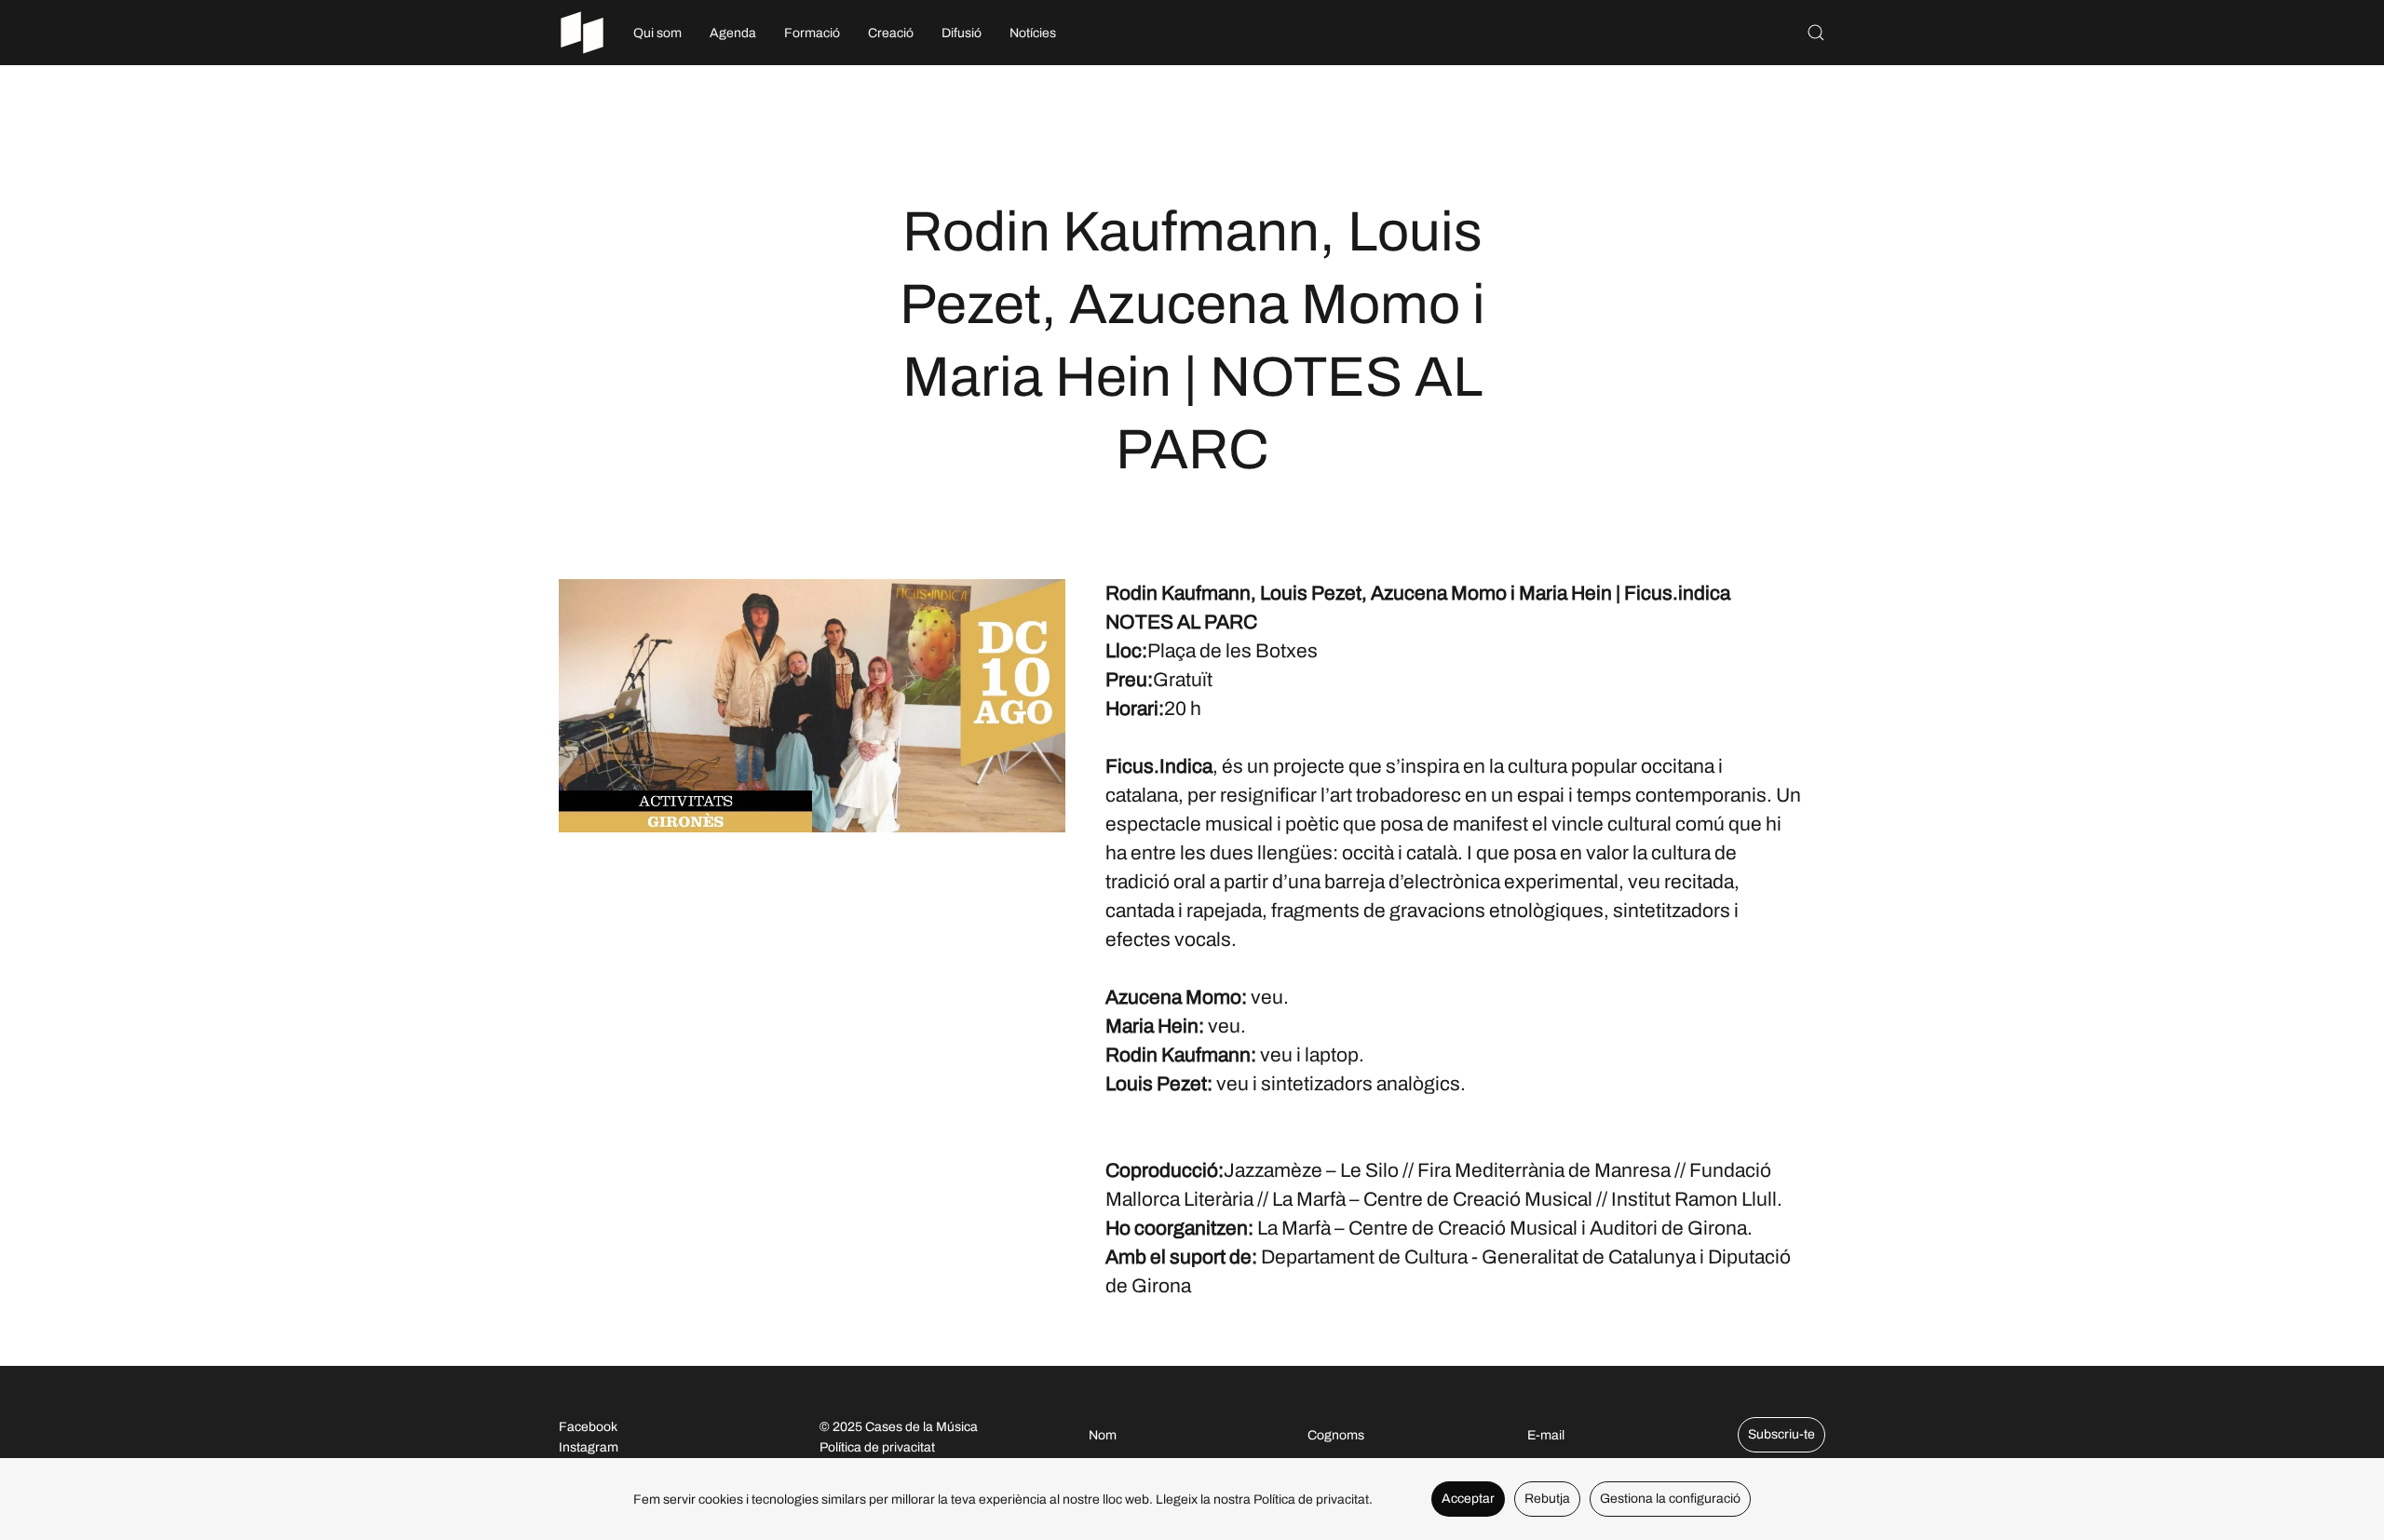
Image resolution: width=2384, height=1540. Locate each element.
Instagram (589, 1447)
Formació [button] (812, 33)
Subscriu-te (1781, 1434)
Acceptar (1468, 1499)
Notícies (1033, 33)
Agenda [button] (733, 33)
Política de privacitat (877, 1447)
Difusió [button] (962, 33)
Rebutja (1547, 1499)
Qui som (657, 33)
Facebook (588, 1427)
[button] (1816, 33)
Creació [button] (891, 33)
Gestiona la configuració (1670, 1499)
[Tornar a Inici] (582, 33)
